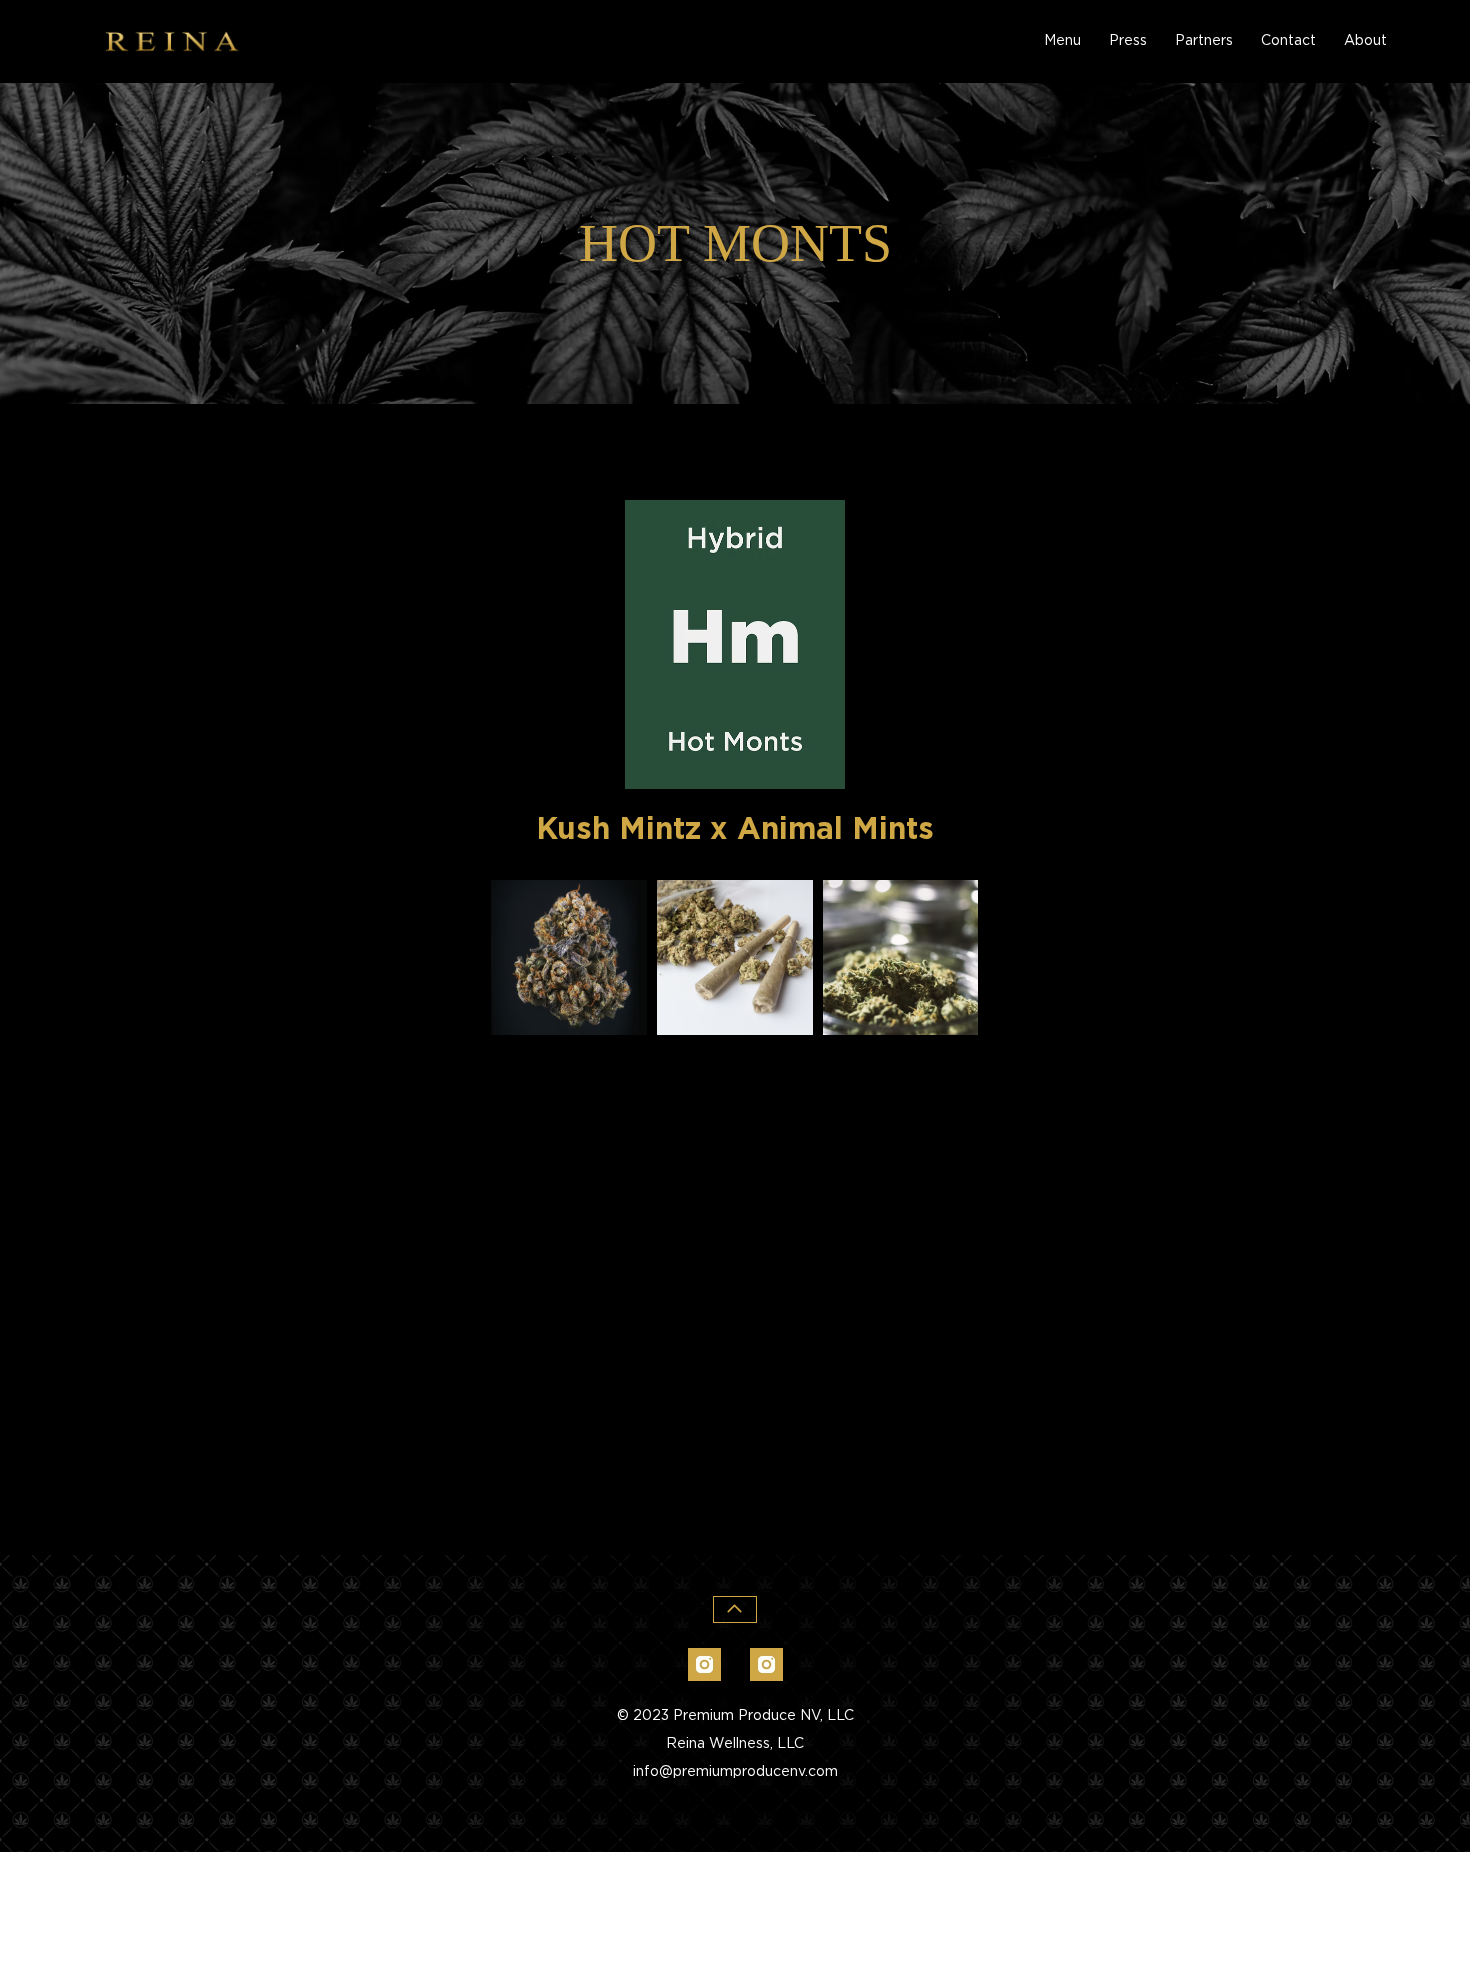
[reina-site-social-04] (704, 1664)
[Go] (735, 1610)
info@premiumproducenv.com (735, 1772)
